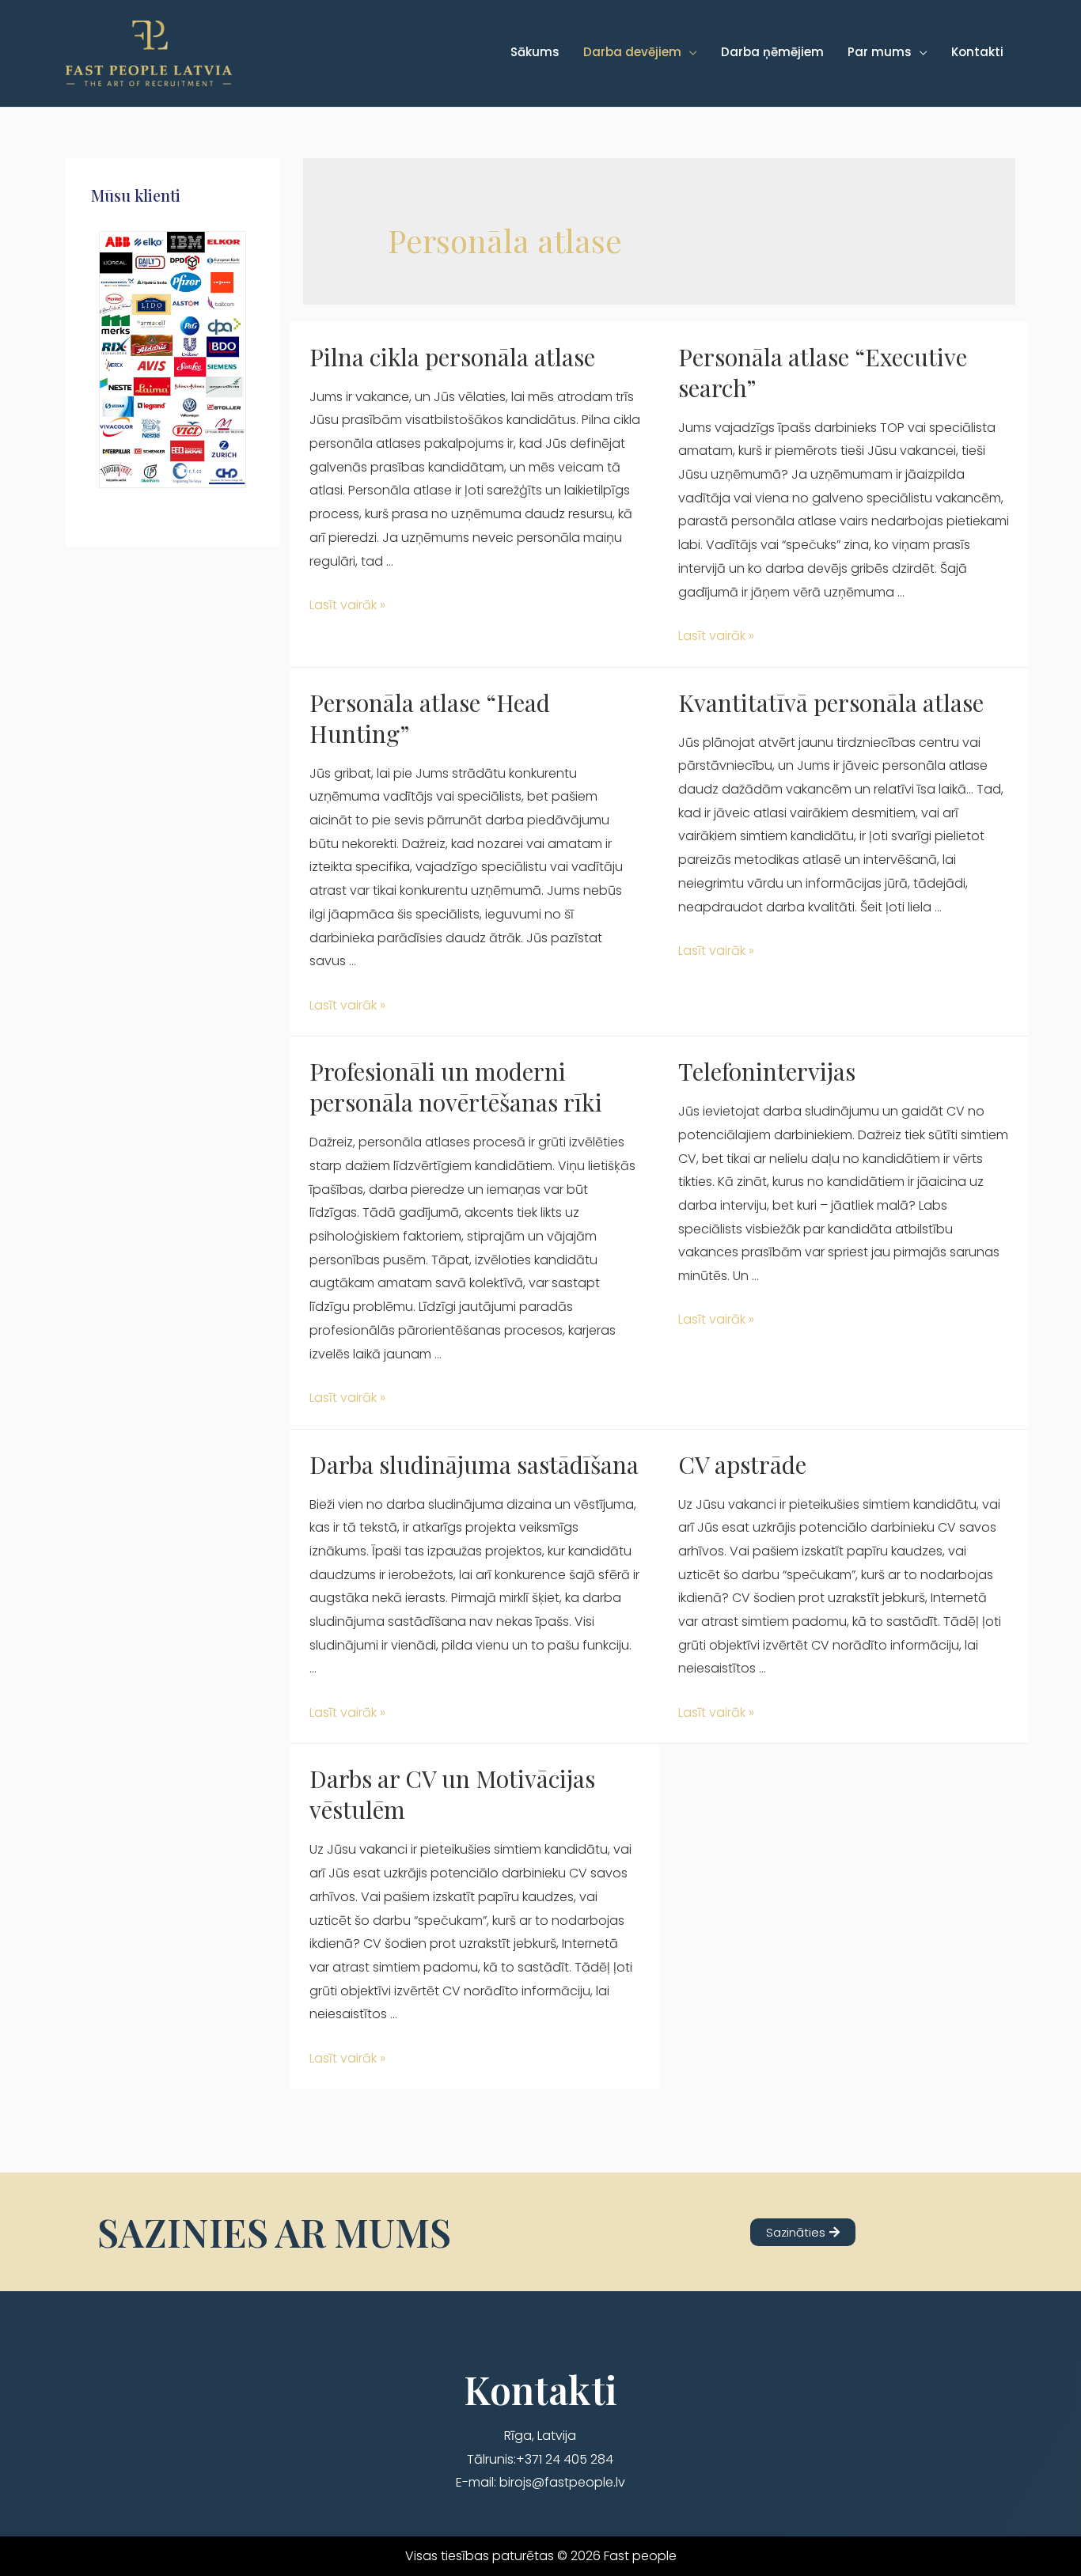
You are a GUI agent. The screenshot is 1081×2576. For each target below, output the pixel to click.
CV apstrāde (742, 1464)
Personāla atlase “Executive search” (823, 372)
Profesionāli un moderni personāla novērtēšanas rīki (456, 1087)
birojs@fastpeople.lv (562, 2482)
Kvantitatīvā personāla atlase (831, 703)
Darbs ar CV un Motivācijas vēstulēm (452, 1794)
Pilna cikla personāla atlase (452, 357)
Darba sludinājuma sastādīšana (474, 1464)
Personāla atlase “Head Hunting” (430, 718)
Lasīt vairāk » (347, 605)
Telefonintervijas (767, 1071)
